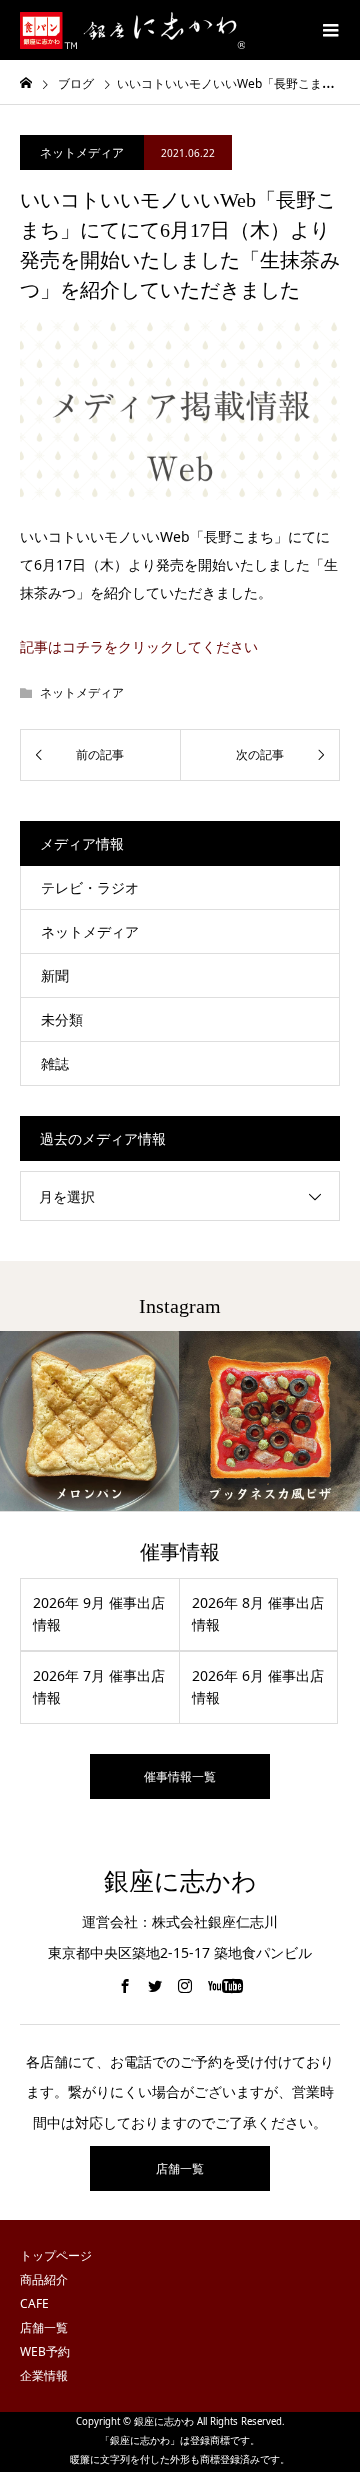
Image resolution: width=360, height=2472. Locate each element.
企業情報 (44, 2375)
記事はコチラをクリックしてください (139, 646)
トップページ (56, 2255)
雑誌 (55, 1063)
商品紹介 (44, 2279)
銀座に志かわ (180, 1881)
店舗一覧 (180, 2168)
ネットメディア (82, 152)
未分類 (62, 1019)
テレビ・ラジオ (90, 887)
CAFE (34, 2303)
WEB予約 (45, 2351)
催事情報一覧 (180, 1776)
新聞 (55, 975)
